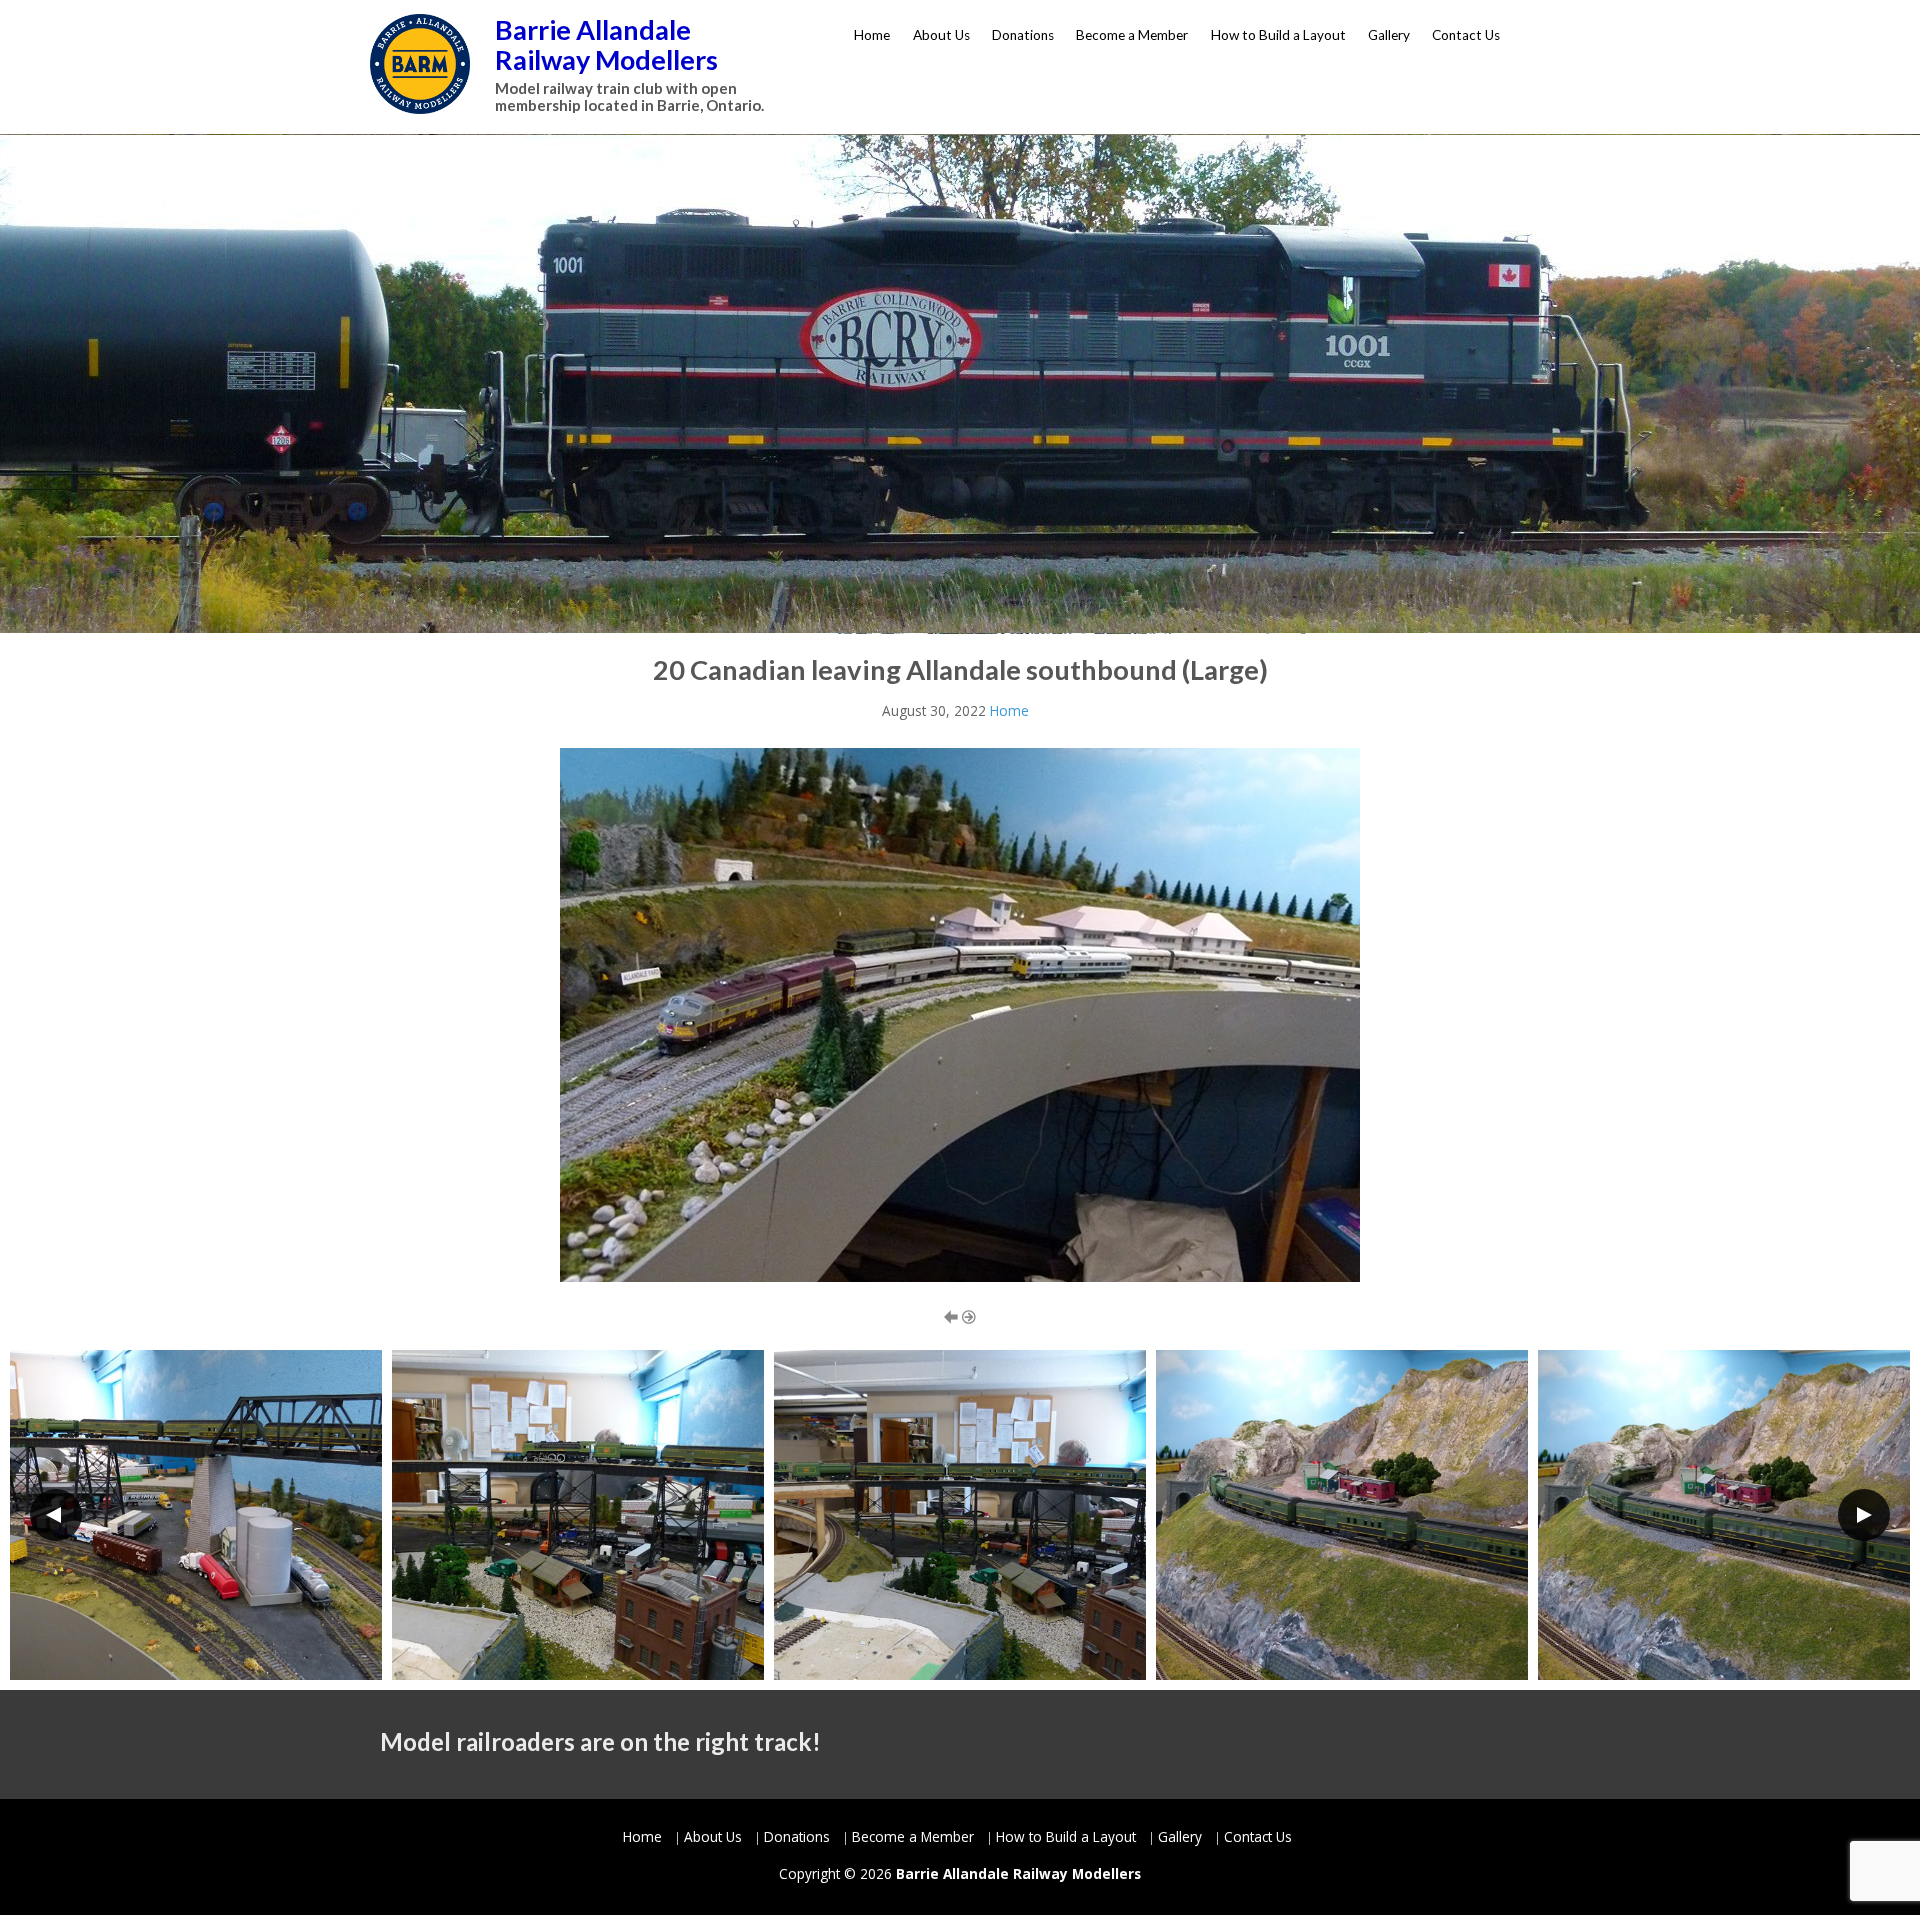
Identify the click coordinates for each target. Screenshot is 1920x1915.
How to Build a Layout (1278, 35)
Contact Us (1466, 35)
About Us (941, 35)
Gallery (1389, 35)
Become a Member (1132, 35)
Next (1864, 1515)
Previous (56, 1515)
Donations (1023, 35)
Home (872, 35)
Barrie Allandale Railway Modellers (606, 44)
